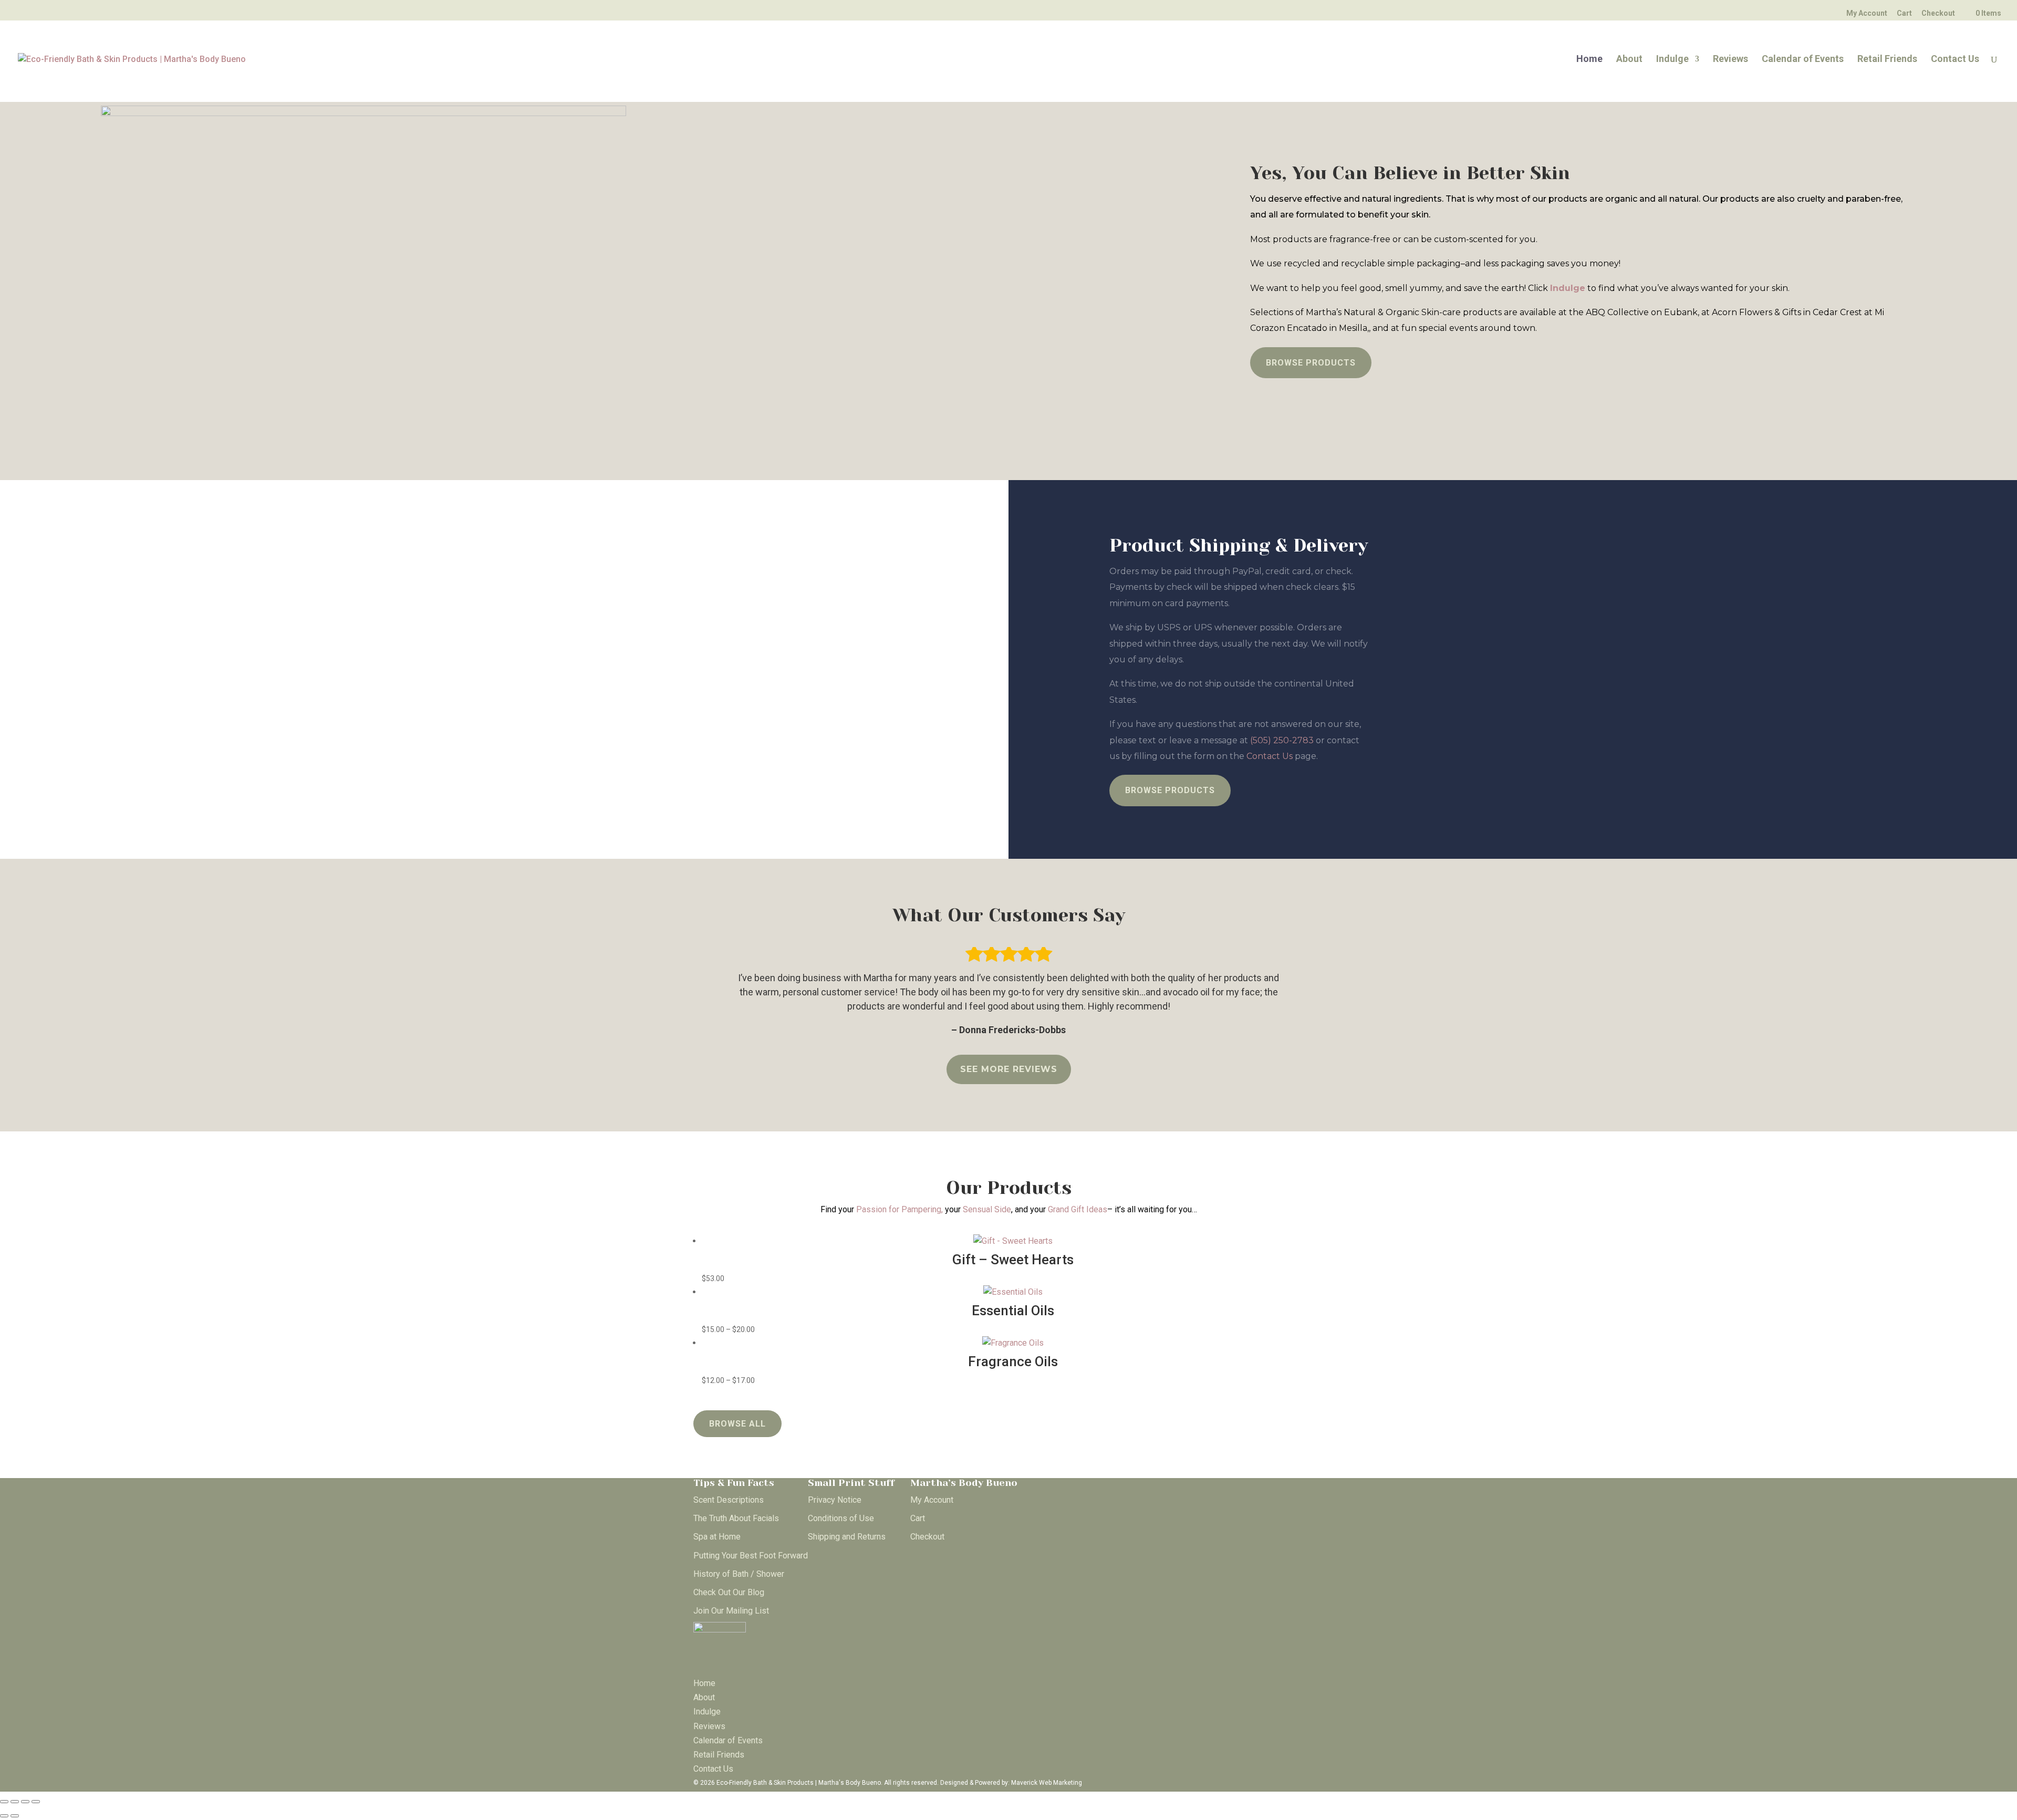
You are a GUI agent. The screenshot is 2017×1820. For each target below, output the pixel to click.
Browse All (737, 1424)
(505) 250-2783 (1282, 740)
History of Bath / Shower (739, 1574)
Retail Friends (1887, 60)
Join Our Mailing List (731, 1611)
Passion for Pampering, (901, 1209)
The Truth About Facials (736, 1518)
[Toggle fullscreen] (15, 1802)
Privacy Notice (835, 1500)
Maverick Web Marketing (1047, 1783)
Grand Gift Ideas (1078, 1209)
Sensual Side (987, 1209)
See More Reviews (1009, 1069)
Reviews (1730, 60)
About (1629, 60)
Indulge (1672, 60)
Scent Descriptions (729, 1500)
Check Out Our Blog (729, 1592)
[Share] (25, 1802)
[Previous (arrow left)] (4, 1816)
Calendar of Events (1803, 60)
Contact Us (1955, 60)
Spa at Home (717, 1537)
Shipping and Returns (847, 1537)
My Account (1867, 13)
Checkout (1938, 13)
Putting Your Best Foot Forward (751, 1556)
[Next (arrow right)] (15, 1816)
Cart (1904, 13)
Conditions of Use (841, 1518)
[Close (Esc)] (36, 1802)
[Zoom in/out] (4, 1802)
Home (1589, 60)
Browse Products (1311, 363)
